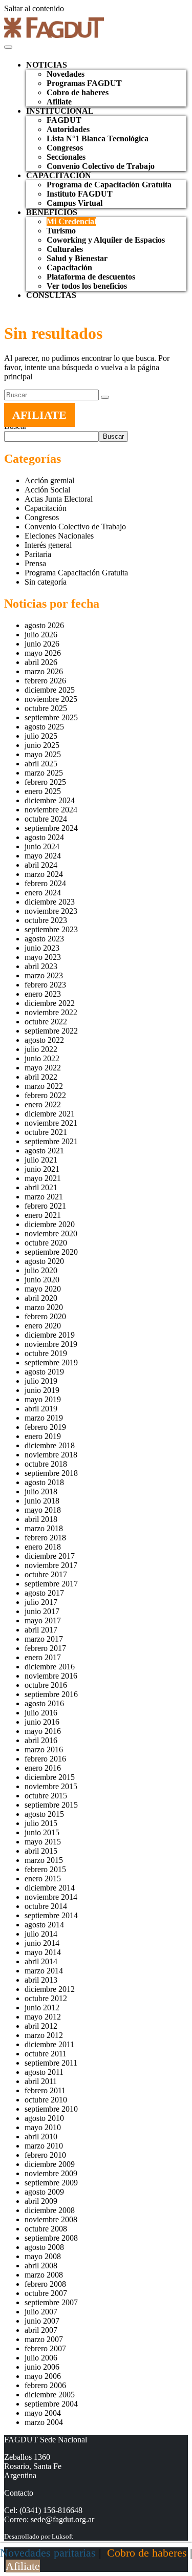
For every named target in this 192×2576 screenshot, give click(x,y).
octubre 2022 (46, 1022)
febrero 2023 (45, 985)
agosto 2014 (44, 1925)
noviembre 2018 (51, 1455)
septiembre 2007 (51, 2302)
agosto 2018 (44, 1482)
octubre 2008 (46, 2229)
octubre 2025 (46, 708)
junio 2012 (42, 2008)
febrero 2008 (45, 2284)
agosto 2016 (44, 1703)
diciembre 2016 (50, 1667)
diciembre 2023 (50, 902)
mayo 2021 (43, 1178)
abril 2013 (41, 1980)
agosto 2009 (44, 2192)
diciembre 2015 (50, 1777)
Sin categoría (46, 582)
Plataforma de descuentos (91, 277)
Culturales (65, 249)
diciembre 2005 (50, 2395)
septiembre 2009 (51, 2183)
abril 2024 (41, 865)
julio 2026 (41, 635)
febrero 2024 (45, 883)
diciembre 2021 (50, 1114)
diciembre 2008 (50, 2210)
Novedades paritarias (48, 2553)
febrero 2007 (45, 2348)
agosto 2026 (44, 625)
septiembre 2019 (51, 1362)
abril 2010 (41, 2137)
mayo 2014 (43, 1952)
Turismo (61, 231)
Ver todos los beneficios (87, 286)
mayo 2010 (43, 2127)
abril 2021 (41, 1187)
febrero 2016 (45, 1759)
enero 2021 (43, 1215)
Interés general (48, 545)
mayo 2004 (43, 2413)
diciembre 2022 (50, 1003)
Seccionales (66, 157)
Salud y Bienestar (77, 258)
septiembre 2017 (51, 1584)
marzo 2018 (44, 1528)
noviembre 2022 (51, 1012)
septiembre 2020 (51, 1252)
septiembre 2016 (51, 1694)
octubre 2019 (46, 1353)
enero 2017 (43, 1657)
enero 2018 (43, 1547)
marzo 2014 (44, 1971)
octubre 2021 (46, 1132)
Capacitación (69, 267)
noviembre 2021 (51, 1123)
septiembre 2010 (51, 2109)
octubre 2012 (46, 1998)
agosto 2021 (44, 1151)
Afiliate (59, 102)
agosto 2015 (44, 1814)
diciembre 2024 (50, 800)
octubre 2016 (46, 1685)
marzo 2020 (44, 1307)
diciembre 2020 (50, 1224)
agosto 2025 (44, 727)
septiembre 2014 (51, 1915)
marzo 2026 (44, 671)
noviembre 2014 (51, 1897)
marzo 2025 (44, 773)
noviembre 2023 (51, 911)
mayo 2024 (43, 856)
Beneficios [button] (52, 212)
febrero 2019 (45, 1427)
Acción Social (47, 490)
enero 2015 (43, 1879)
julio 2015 (41, 1823)
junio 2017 (42, 1611)
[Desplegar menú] (8, 47)
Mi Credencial (71, 221)
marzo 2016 (44, 1749)
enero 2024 (43, 893)
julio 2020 (41, 1270)
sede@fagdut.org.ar (62, 2519)
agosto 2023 (44, 939)
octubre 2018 (46, 1464)
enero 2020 (43, 1326)
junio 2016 (42, 1722)
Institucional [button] (60, 111)
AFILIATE (39, 415)
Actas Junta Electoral (59, 499)
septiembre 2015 (51, 1805)
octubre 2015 (46, 1796)
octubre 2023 (46, 920)
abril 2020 (41, 1298)
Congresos (65, 148)
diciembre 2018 (50, 1445)
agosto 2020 (44, 1261)
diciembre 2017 (50, 1556)
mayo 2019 (43, 1399)
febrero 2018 (45, 1538)
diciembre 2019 (50, 1335)
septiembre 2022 (51, 1031)
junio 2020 (42, 1280)
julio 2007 (41, 2312)
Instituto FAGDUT (80, 194)
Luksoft (62, 2536)
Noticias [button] (47, 65)
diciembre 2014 (50, 1888)
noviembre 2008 (51, 2219)
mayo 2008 (43, 2256)
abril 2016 (41, 1740)
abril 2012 (41, 2026)
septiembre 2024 (51, 828)
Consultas (51, 295)
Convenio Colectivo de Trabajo (101, 166)
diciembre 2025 (50, 690)
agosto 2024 (44, 837)
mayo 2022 (43, 1068)
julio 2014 (41, 1934)
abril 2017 (41, 1630)
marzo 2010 (44, 2146)
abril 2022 (41, 1077)
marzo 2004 (44, 2422)
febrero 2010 (45, 2155)
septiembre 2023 (51, 929)
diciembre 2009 (50, 2164)
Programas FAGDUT (84, 83)
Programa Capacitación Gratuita (76, 573)
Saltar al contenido (34, 8)
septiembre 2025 (51, 717)
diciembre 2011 (49, 2044)
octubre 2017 (46, 1574)
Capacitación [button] (59, 175)
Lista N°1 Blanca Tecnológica (98, 138)
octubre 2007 (46, 2293)
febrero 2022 (45, 1095)
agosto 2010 (44, 2118)
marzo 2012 (44, 2035)
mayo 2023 (43, 957)
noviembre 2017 (51, 1565)
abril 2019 (41, 1409)
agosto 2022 (44, 1040)
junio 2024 (42, 846)
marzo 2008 (44, 2275)
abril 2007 (41, 2330)
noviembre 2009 (51, 2173)
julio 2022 (41, 1049)
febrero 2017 (45, 1648)
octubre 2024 (46, 819)
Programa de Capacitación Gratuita (109, 185)
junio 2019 (42, 1390)
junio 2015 (42, 1832)
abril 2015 (41, 1851)
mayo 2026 (43, 653)
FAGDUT (64, 120)
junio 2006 (42, 2367)
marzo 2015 (44, 1860)
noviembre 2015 (51, 1786)
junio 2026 (42, 644)
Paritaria (38, 554)
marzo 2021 (44, 1197)
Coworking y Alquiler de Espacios (106, 240)
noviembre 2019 (51, 1344)
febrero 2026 (45, 681)
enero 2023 (43, 994)
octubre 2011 (46, 2054)
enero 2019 (43, 1436)
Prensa (35, 563)
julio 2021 (41, 1160)
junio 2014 (42, 1943)
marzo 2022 (44, 1086)
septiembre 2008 (51, 2238)
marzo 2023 (44, 975)
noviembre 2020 (51, 1233)
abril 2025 (41, 764)
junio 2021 (42, 1169)
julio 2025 (41, 736)
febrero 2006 (45, 2385)
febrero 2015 (45, 1869)
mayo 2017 (43, 1620)
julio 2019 (41, 1381)
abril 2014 (41, 1961)
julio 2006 (41, 2358)
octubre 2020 (46, 1243)
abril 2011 (41, 2081)
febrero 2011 (45, 2090)
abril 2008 (41, 2266)
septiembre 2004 (51, 2404)
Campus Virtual (74, 203)
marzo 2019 (44, 1418)
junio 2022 (42, 1058)
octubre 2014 (46, 1906)
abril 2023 (41, 966)
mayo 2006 (43, 2376)
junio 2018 (42, 1501)
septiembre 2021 (51, 1141)
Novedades (66, 74)
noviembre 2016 (51, 1676)
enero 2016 (43, 1768)
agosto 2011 (44, 2072)
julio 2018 (41, 1491)
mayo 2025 (43, 754)
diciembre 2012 (50, 1989)
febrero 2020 (45, 1316)
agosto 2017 (44, 1593)
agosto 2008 (44, 2247)
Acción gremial (49, 480)
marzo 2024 (44, 874)
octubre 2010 (46, 2100)
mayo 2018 (43, 1510)
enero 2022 (43, 1104)
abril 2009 (41, 2201)
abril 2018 (41, 1519)
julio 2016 (41, 1713)
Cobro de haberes (78, 92)
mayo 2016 (43, 1731)
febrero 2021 (45, 1206)
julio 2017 (41, 1602)
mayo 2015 (43, 1842)
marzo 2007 (44, 2339)
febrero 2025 (45, 782)
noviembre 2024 (51, 810)
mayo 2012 (43, 2017)
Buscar (113, 436)
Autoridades (68, 129)
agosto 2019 (44, 1372)
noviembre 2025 (51, 699)
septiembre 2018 (51, 1473)
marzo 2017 (44, 1639)
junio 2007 (42, 2321)
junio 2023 (42, 948)
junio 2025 (42, 745)
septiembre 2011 (51, 2063)
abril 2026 (41, 662)
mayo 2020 (43, 1289)
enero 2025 (43, 791)
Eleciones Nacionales (59, 536)
